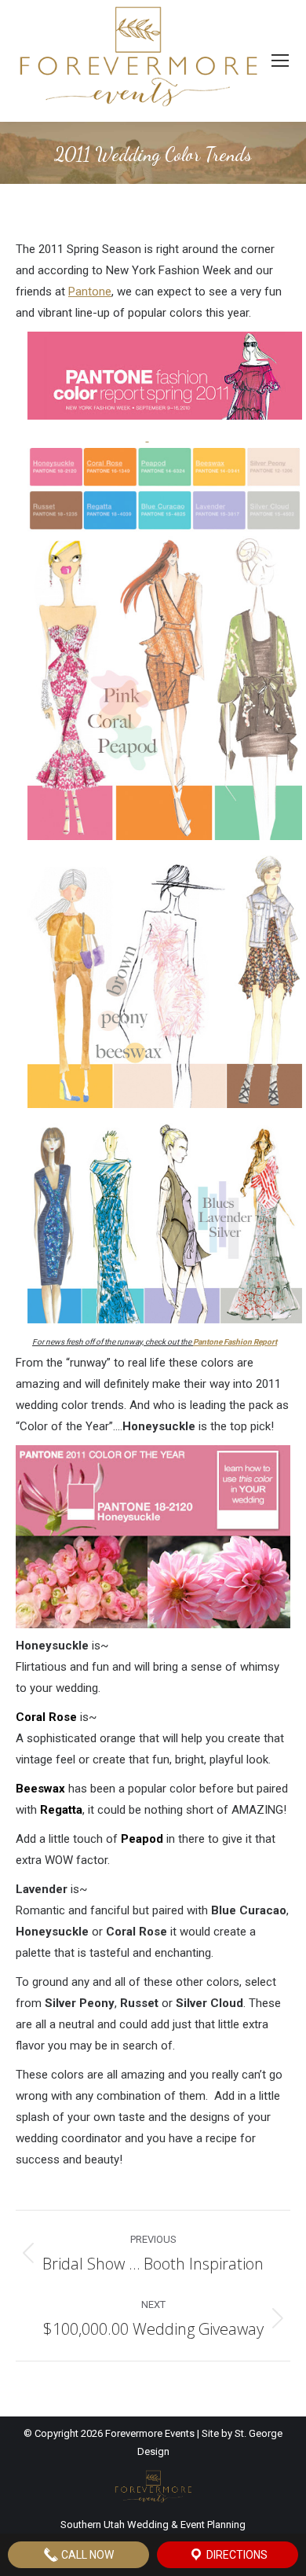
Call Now (86, 2555)
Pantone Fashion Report (235, 1342)
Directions (236, 2555)
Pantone (90, 292)
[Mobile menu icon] (280, 61)
